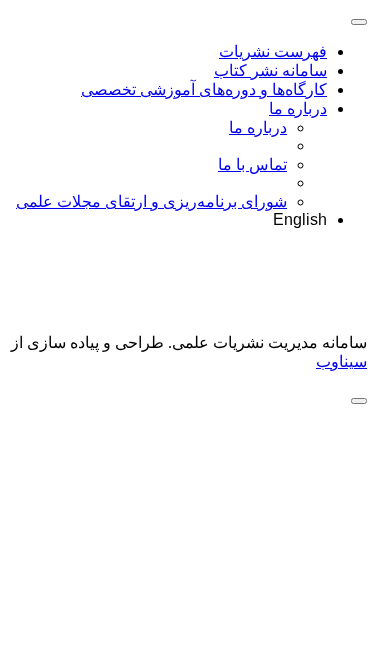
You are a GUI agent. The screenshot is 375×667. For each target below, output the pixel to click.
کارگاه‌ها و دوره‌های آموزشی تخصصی (204, 89)
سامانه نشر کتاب (270, 70)
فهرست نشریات (273, 51)
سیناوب (341, 361)
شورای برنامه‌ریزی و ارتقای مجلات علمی (151, 201)
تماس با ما (252, 164)
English (300, 219)
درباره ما (298, 108)
